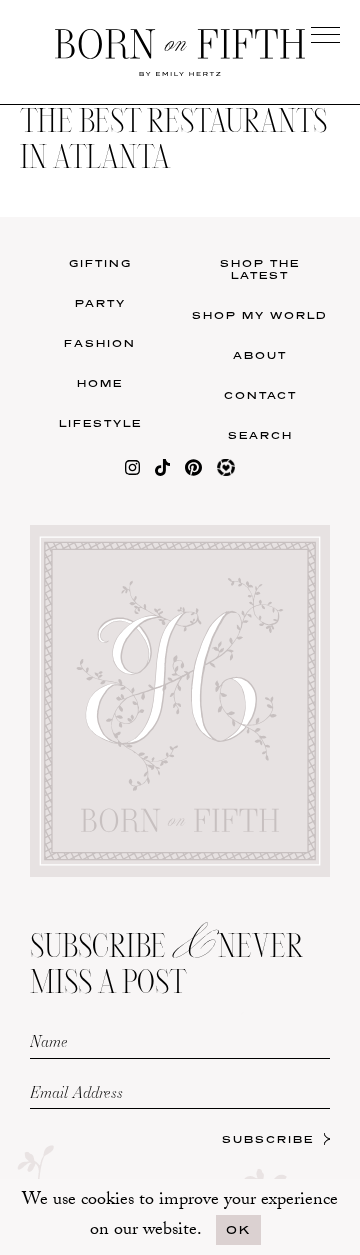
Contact (260, 395)
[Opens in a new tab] (132, 471)
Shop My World (260, 315)
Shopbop (91, 702)
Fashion (100, 343)
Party (100, 303)
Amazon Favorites (91, 656)
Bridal (269, 732)
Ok (238, 1229)
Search (260, 435)
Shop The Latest (260, 269)
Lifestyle (100, 423)
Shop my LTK (269, 773)
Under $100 (91, 784)
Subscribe (268, 1139)
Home (100, 383)
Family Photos (269, 691)
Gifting (100, 263)
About (260, 355)
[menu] (325, 34)
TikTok (269, 650)
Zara (90, 743)
